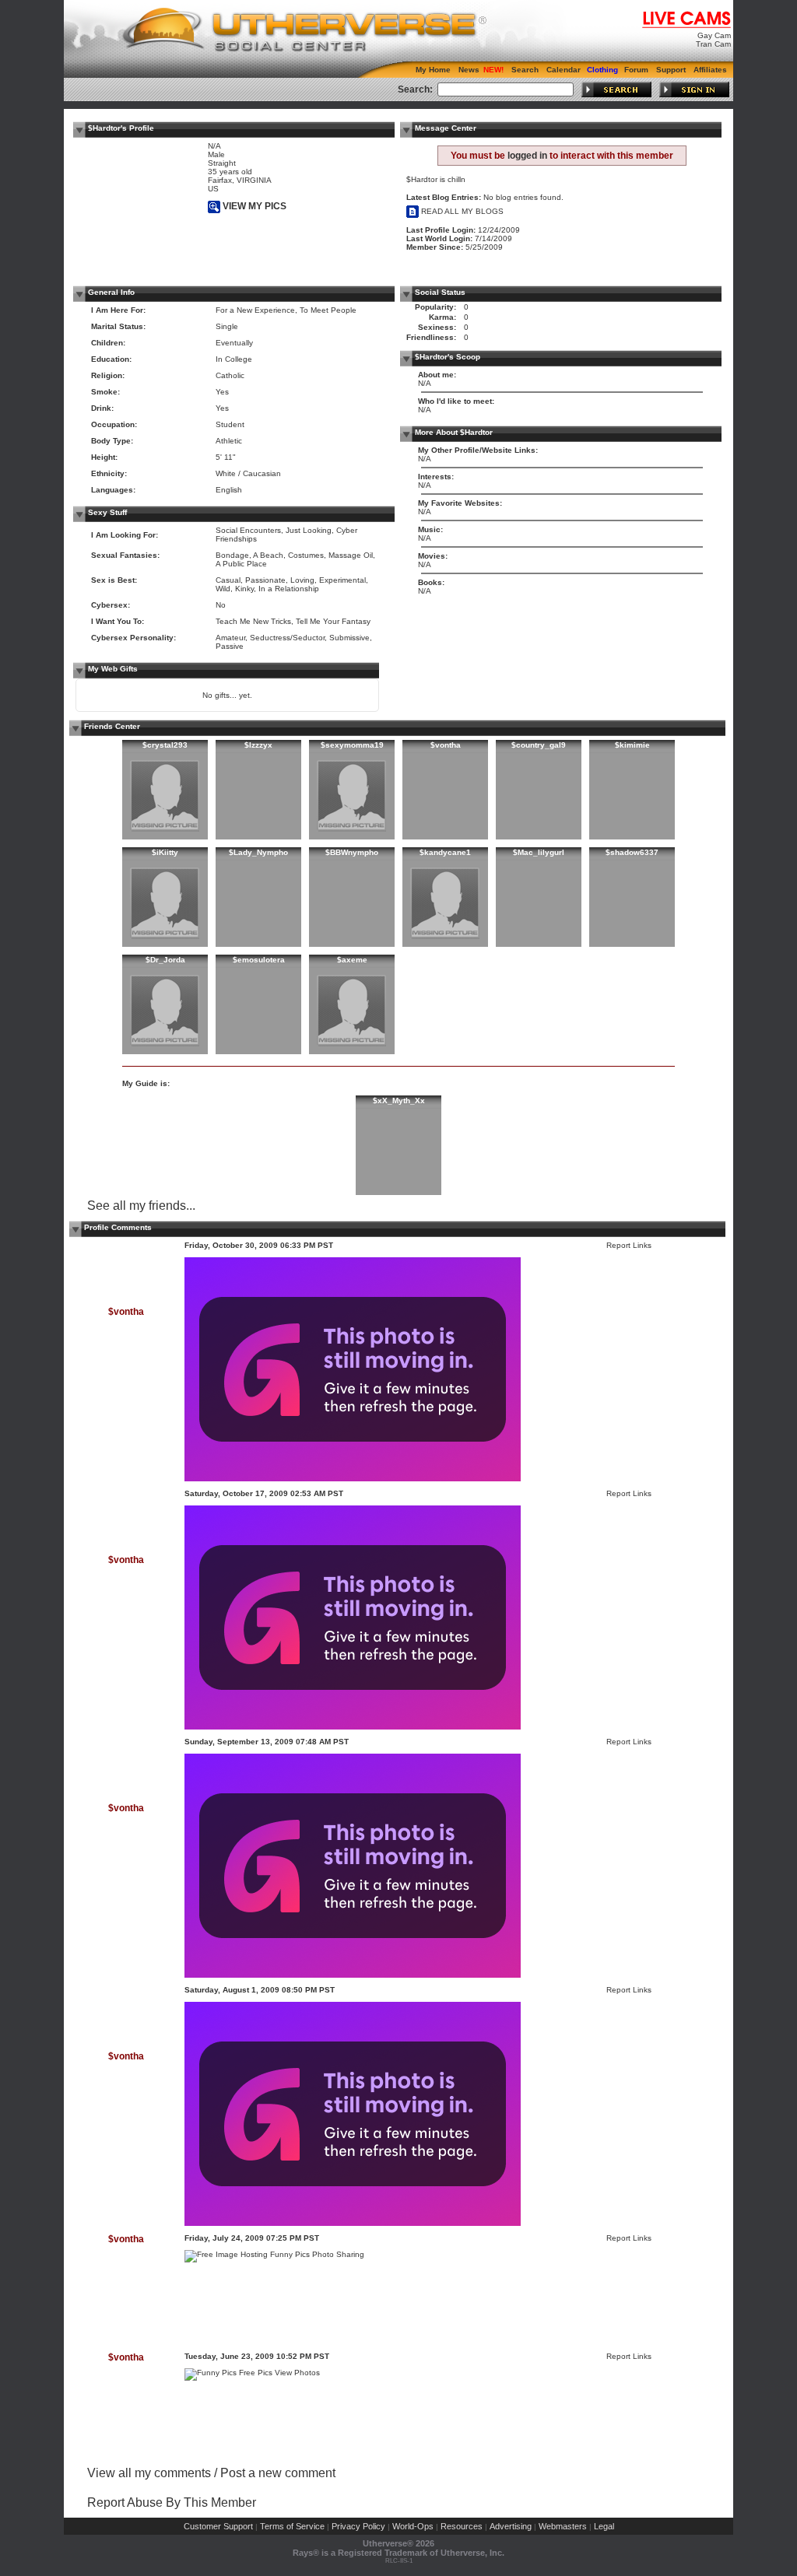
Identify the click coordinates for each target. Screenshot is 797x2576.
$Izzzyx (258, 745)
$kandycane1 (445, 852)
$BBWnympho (352, 852)
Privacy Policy (358, 2526)
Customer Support (218, 2526)
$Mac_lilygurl (539, 852)
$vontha (446, 745)
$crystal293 (165, 745)
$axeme (352, 960)
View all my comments (149, 2473)
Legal (604, 2526)
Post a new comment (278, 2473)
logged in (527, 156)
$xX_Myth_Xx (399, 1100)
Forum (636, 70)
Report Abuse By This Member (172, 2502)
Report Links (629, 1245)
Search (525, 70)
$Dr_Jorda (165, 960)
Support (671, 70)
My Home (433, 70)
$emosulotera (259, 960)
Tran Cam (713, 44)
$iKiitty (165, 852)
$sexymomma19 (352, 745)
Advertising (511, 2526)
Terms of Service (292, 2526)
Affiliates (710, 70)
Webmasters (563, 2526)
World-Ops (413, 2526)
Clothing (602, 70)
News (469, 70)
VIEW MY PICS (253, 206)
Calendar (564, 70)
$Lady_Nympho (258, 852)
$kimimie (632, 745)
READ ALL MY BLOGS (461, 211)
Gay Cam (714, 35)
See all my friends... (141, 1206)
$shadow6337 (632, 852)
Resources (462, 2526)
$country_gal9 (539, 745)
